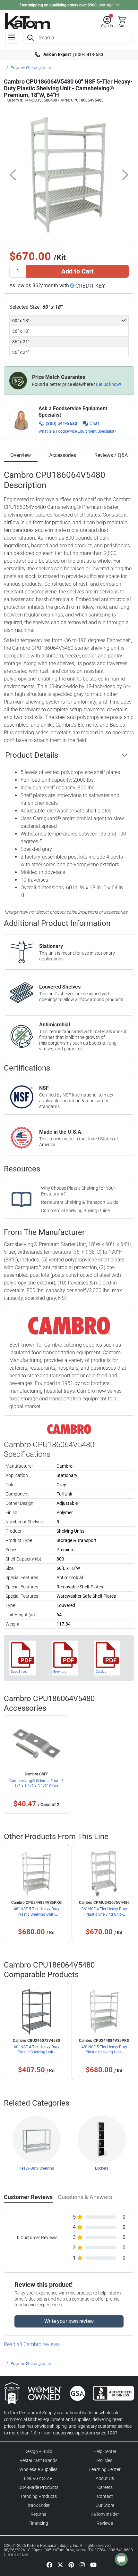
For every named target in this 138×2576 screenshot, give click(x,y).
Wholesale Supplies (38, 2469)
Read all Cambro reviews (32, 2344)
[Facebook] (49, 2564)
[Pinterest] (71, 2564)
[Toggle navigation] (12, 38)
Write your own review (69, 2321)
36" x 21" (21, 342)
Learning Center (105, 2469)
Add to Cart (78, 271)
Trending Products (39, 2496)
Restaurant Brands (39, 2460)
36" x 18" (21, 331)
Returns (38, 2514)
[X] (60, 2564)
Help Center (105, 2451)
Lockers (102, 2168)
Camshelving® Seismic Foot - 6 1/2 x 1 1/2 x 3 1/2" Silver (36, 1783)
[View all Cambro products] (69, 1429)
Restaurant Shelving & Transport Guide (80, 1202)
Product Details (32, 755)
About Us (105, 2478)
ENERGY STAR (38, 2478)
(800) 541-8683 (61, 423)
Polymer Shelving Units (31, 68)
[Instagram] (82, 2564)
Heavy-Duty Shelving (36, 2168)
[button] (107, 22)
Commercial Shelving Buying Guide (75, 1211)
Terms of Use (17, 2555)
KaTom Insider (105, 2514)
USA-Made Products (38, 2487)
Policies (105, 2460)
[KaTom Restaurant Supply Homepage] (28, 21)
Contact (105, 2496)
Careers (105, 2487)
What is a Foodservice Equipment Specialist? (77, 431)
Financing (38, 2523)
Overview (21, 455)
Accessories (63, 455)
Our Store (105, 2505)
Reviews (105, 2523)
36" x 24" (21, 352)
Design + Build (38, 2451)
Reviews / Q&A (111, 455)
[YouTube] (93, 2564)
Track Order (38, 2505)
